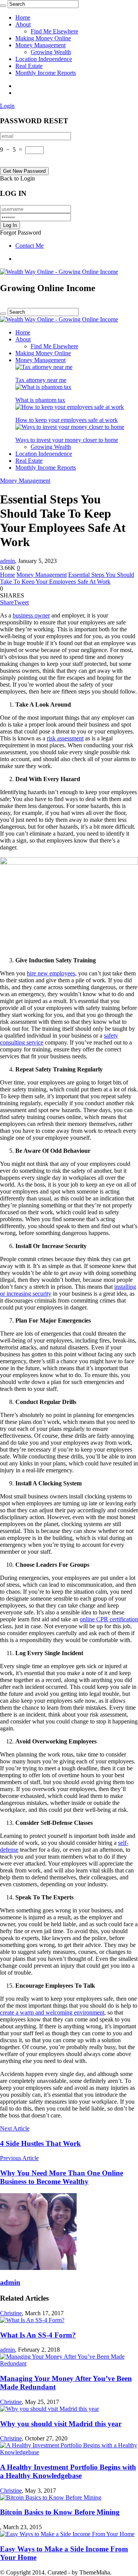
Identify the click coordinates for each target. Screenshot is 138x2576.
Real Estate (29, 66)
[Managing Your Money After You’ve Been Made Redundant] (69, 2363)
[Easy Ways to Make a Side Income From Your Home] (67, 2534)
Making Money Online (43, 38)
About (23, 24)
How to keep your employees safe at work (67, 420)
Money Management (40, 45)
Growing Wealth (51, 52)
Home (23, 17)
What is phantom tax (40, 400)
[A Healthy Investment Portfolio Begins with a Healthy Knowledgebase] (69, 2452)
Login (7, 106)
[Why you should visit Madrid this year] (49, 2409)
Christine (11, 2313)
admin (7, 561)
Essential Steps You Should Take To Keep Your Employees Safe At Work (67, 578)
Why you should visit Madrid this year (61, 2424)
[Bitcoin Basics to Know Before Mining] (51, 2497)
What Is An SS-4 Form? (38, 2335)
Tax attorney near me (41, 380)
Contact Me (30, 246)
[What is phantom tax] (43, 387)
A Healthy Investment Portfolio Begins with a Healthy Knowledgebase (68, 2471)
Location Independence (44, 59)
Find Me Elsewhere (54, 31)
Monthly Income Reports (46, 73)
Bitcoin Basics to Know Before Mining (60, 2512)
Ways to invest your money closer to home (67, 440)
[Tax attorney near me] (44, 367)
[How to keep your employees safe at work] (70, 407)
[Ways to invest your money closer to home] (70, 427)
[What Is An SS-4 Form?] (32, 2320)
